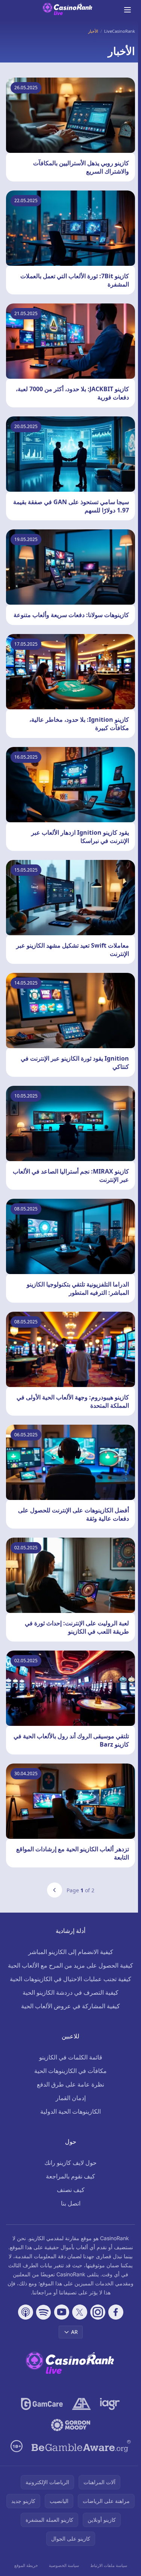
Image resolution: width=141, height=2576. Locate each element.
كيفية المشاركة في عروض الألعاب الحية (70, 2006)
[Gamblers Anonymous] (81, 2404)
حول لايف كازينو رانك (70, 2163)
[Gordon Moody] (71, 2425)
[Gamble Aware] (81, 2446)
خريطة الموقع (26, 2565)
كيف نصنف (71, 2190)
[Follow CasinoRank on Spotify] (44, 2312)
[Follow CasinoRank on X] (80, 2312)
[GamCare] (42, 2404)
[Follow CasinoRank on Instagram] (98, 2312)
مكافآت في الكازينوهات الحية (70, 2071)
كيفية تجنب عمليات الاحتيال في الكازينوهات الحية (70, 1979)
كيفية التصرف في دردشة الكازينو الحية (70, 1992)
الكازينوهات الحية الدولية (70, 2111)
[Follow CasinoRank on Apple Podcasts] (26, 2312)
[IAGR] (110, 2404)
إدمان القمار (71, 2098)
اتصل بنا (71, 2203)
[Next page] (55, 1890)
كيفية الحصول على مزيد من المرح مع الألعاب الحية (70, 1965)
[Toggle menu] (127, 10)
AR (74, 2332)
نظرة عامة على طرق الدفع (70, 2084)
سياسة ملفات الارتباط (109, 2565)
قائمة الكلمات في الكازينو (71, 2057)
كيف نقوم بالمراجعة (70, 2176)
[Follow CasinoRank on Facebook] (116, 2312)
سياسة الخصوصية (64, 2565)
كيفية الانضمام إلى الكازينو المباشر (71, 1952)
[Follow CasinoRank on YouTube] (62, 2312)
